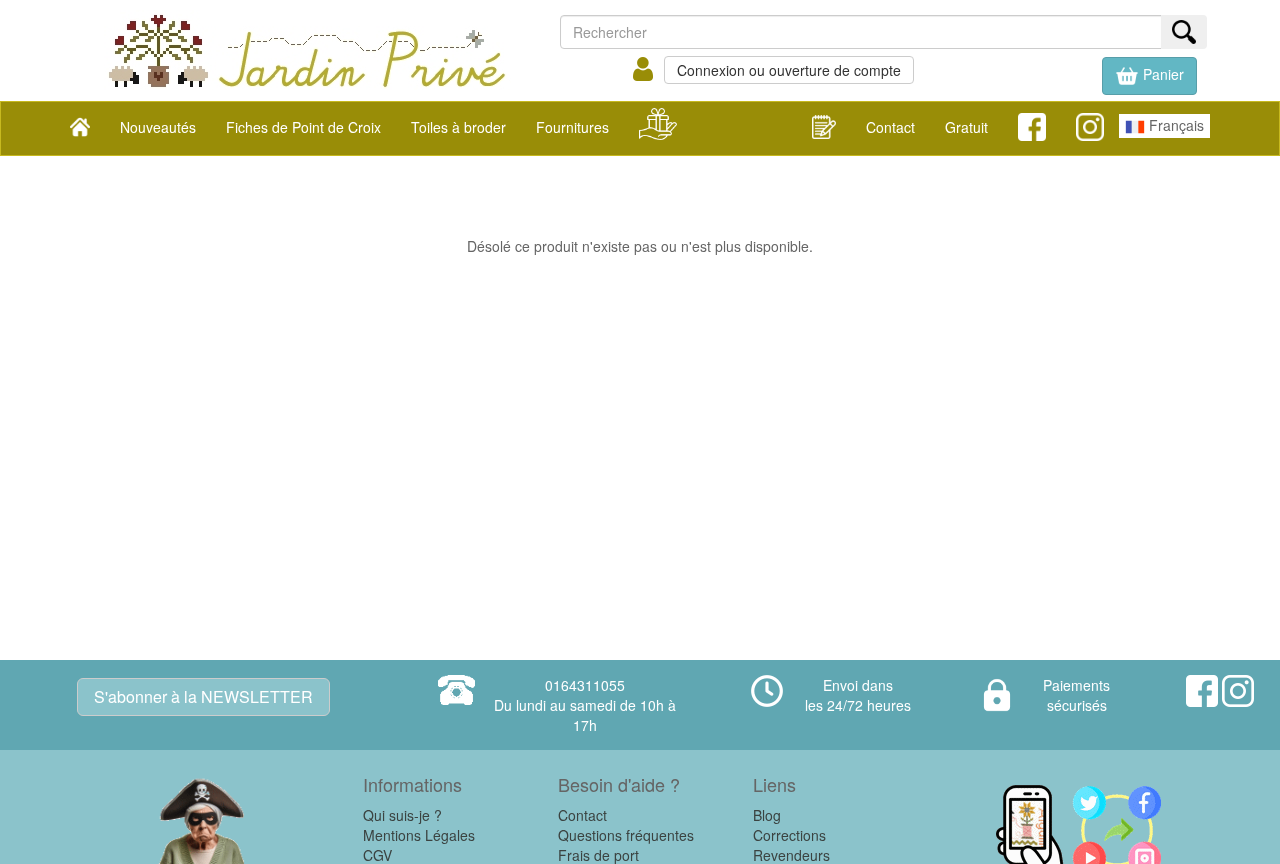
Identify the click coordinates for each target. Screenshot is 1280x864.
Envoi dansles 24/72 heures (858, 695)
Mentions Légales (419, 835)
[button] (1149, 76)
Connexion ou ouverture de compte (789, 70)
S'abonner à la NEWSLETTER (203, 696)
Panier (1161, 74)
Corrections (789, 835)
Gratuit (966, 127)
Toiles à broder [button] (458, 127)
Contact (890, 127)
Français (1174, 125)
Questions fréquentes (626, 835)
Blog (767, 815)
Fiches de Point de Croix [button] (303, 127)
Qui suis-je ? (402, 815)
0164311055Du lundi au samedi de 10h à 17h (585, 705)
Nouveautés (158, 127)
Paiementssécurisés (1076, 695)
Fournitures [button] (572, 127)
